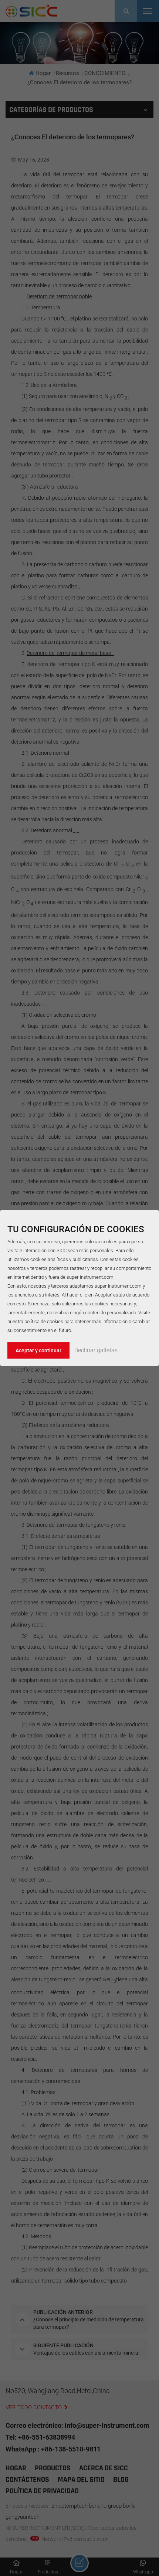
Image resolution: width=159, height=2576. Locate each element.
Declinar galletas (96, 1350)
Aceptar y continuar (38, 1350)
